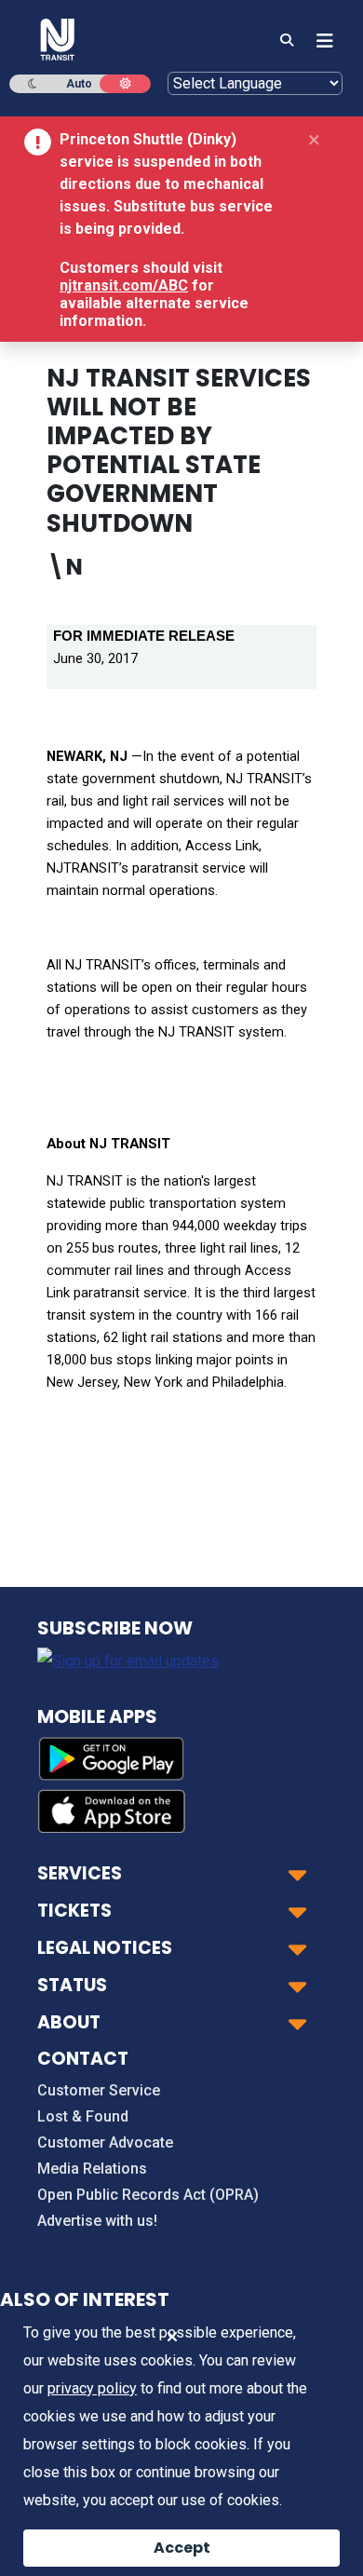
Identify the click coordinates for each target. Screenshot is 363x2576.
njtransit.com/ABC (124, 285)
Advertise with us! (97, 2221)
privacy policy (92, 2388)
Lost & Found (83, 2116)
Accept (182, 2548)
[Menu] (319, 41)
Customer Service (99, 2090)
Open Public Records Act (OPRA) (148, 2195)
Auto (79, 84)
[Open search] (287, 41)
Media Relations (92, 2169)
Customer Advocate (105, 2142)
